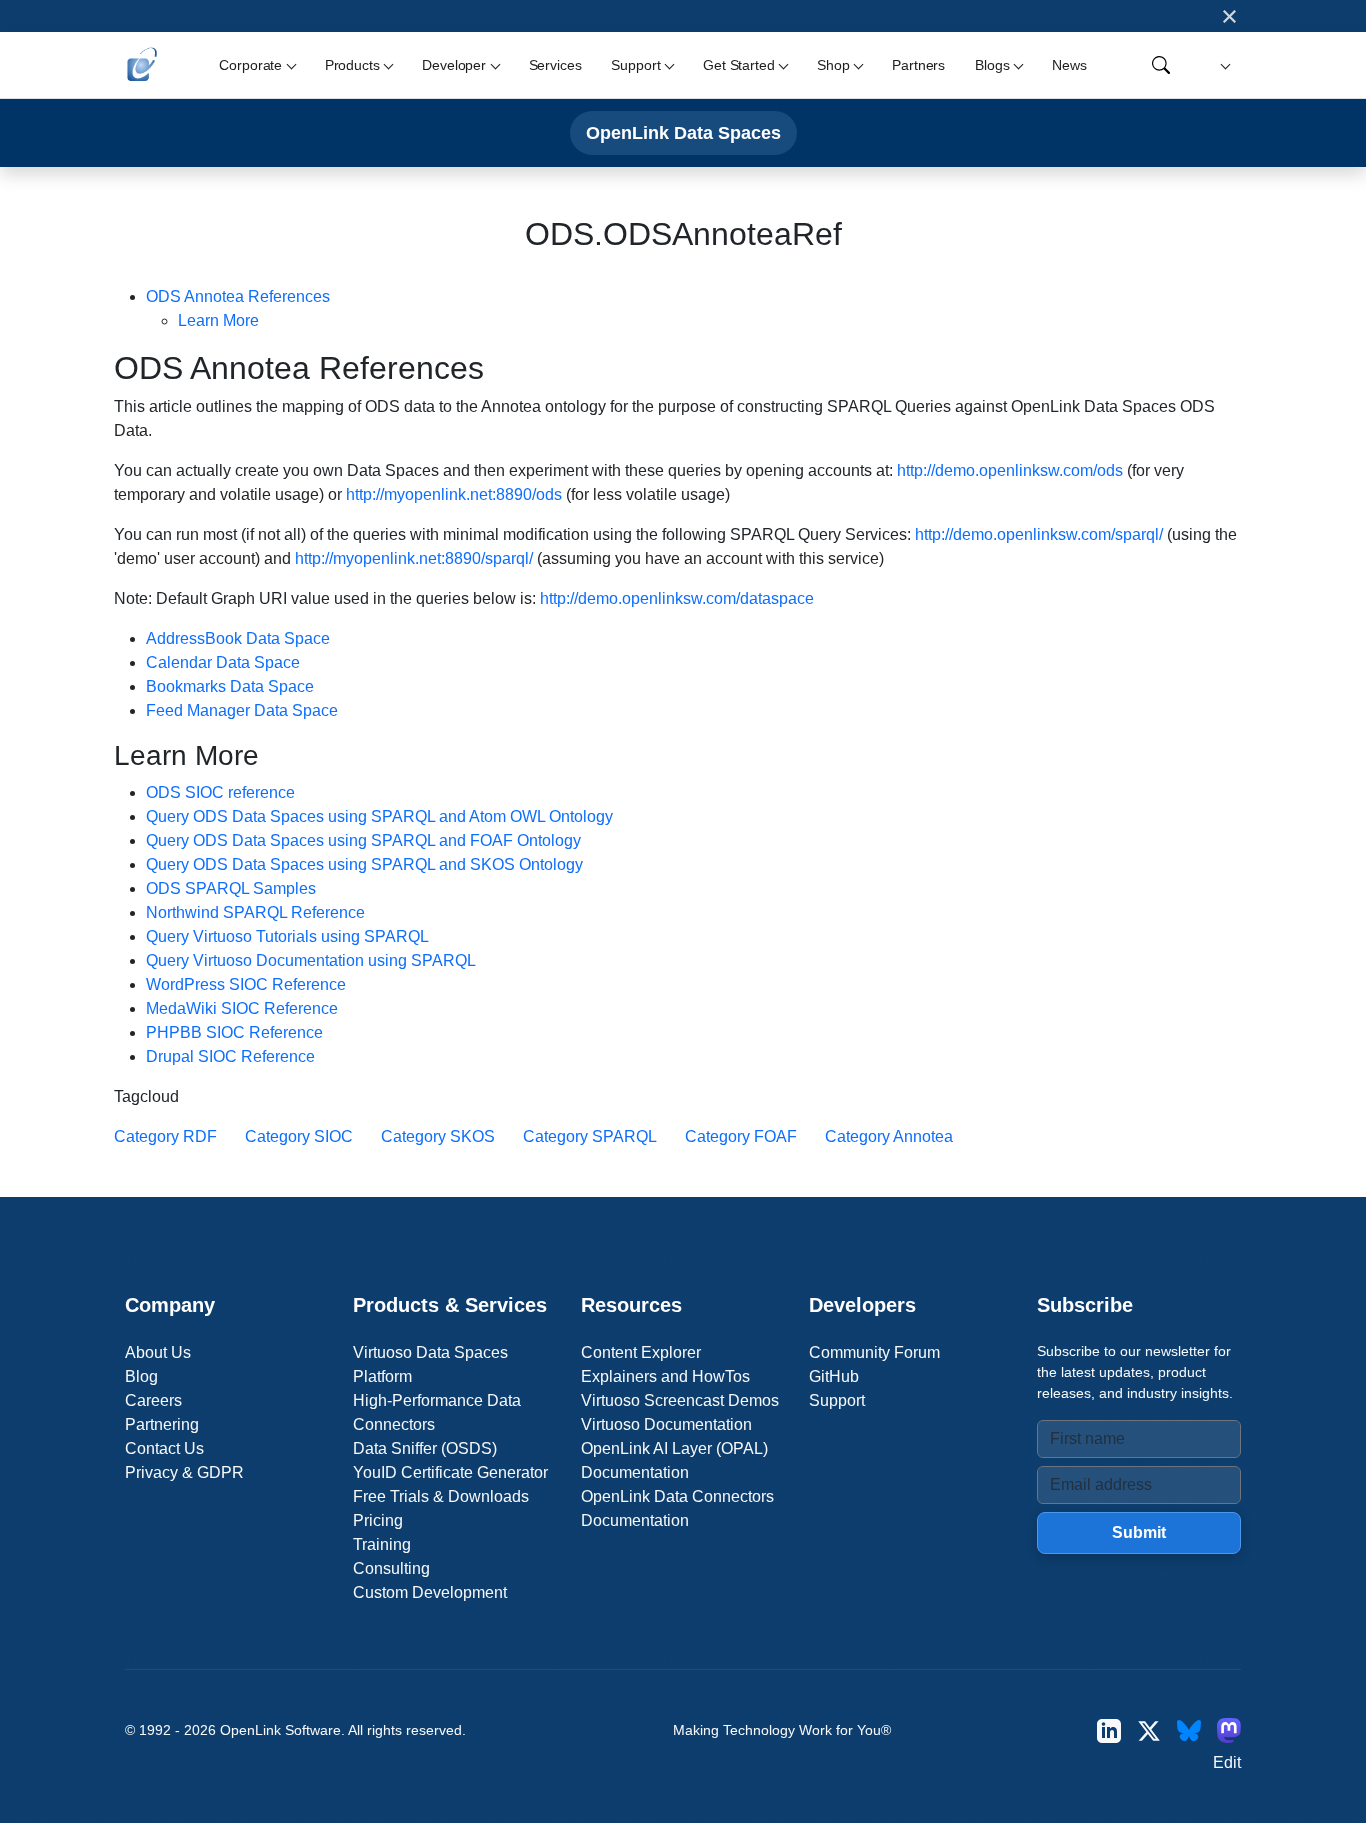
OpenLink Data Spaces (683, 132)
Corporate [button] (250, 65)
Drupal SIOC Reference (230, 1056)
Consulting (391, 1568)
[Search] (1161, 65)
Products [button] (352, 65)
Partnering (162, 1424)
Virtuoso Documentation (666, 1424)
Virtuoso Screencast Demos (680, 1400)
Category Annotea (889, 1136)
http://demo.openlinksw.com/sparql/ (1039, 534)
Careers (153, 1400)
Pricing (378, 1520)
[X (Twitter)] (1149, 1730)
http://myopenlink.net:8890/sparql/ (414, 558)
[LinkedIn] (1109, 1730)
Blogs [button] (992, 65)
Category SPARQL (590, 1136)
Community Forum (874, 1352)
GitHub (834, 1376)
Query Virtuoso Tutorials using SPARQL (287, 936)
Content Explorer (641, 1352)
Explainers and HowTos (665, 1376)
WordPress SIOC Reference (246, 984)
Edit (1227, 1762)
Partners (918, 65)
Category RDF (165, 1136)
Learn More (218, 320)
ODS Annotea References (238, 296)
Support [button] (635, 65)
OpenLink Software (280, 1730)
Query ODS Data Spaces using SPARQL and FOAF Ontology (363, 840)
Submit (1139, 1532)
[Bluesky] (1189, 1730)
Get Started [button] (738, 65)
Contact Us (164, 1448)
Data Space (238, 638)
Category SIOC (299, 1136)
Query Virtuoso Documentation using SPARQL (311, 960)
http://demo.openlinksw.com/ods (1010, 470)
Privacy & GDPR (184, 1472)
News (1069, 65)
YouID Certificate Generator (450, 1472)
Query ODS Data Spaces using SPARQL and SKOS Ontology (364, 864)
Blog (141, 1376)
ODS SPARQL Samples (231, 888)
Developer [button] (454, 65)
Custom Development (430, 1592)
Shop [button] (833, 65)
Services (555, 65)
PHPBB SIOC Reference (234, 1032)
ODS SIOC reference (220, 792)
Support (837, 1400)
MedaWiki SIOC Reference (242, 1008)
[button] (1222, 65)
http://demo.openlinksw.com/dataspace (677, 598)
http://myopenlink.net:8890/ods (454, 494)
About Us (158, 1352)
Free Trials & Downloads (441, 1496)
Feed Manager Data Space (242, 710)
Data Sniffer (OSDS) (425, 1448)
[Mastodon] (1229, 1730)
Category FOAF (741, 1136)
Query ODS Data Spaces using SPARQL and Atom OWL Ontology (379, 816)
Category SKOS (438, 1136)
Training (382, 1544)
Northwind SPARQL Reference (255, 912)
